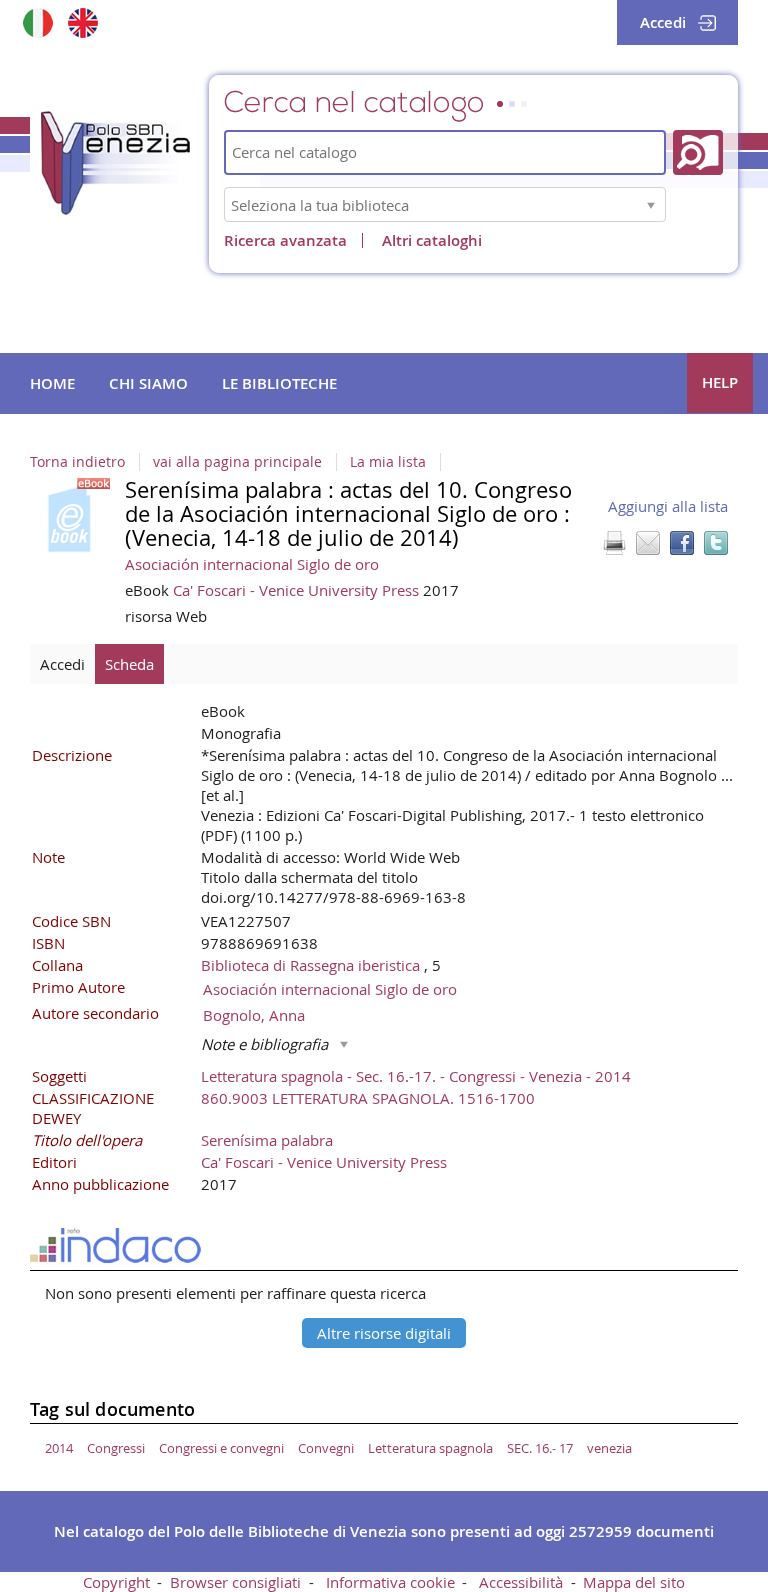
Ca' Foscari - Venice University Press (298, 590)
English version (82, 22)
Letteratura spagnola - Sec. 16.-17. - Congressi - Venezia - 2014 (416, 1076)
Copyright (116, 1582)
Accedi (663, 22)
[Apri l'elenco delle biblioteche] (651, 204)
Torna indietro (77, 462)
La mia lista (388, 462)
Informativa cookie (390, 1582)
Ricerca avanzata (285, 240)
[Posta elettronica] (648, 543)
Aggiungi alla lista (668, 506)
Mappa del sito (634, 1582)
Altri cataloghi (432, 240)
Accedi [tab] (62, 664)
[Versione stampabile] (614, 543)
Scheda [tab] (129, 664)
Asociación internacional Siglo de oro (252, 564)
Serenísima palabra (267, 1140)
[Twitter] (716, 543)
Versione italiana (37, 22)
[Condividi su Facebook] (682, 543)
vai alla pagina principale (237, 462)
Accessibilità (521, 1582)
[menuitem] (52, 384)
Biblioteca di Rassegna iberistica (312, 965)
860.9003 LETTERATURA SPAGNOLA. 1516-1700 (368, 1098)
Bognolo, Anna (254, 1015)
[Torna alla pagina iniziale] (130, 169)
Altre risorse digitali (384, 1333)
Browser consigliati (235, 1582)
